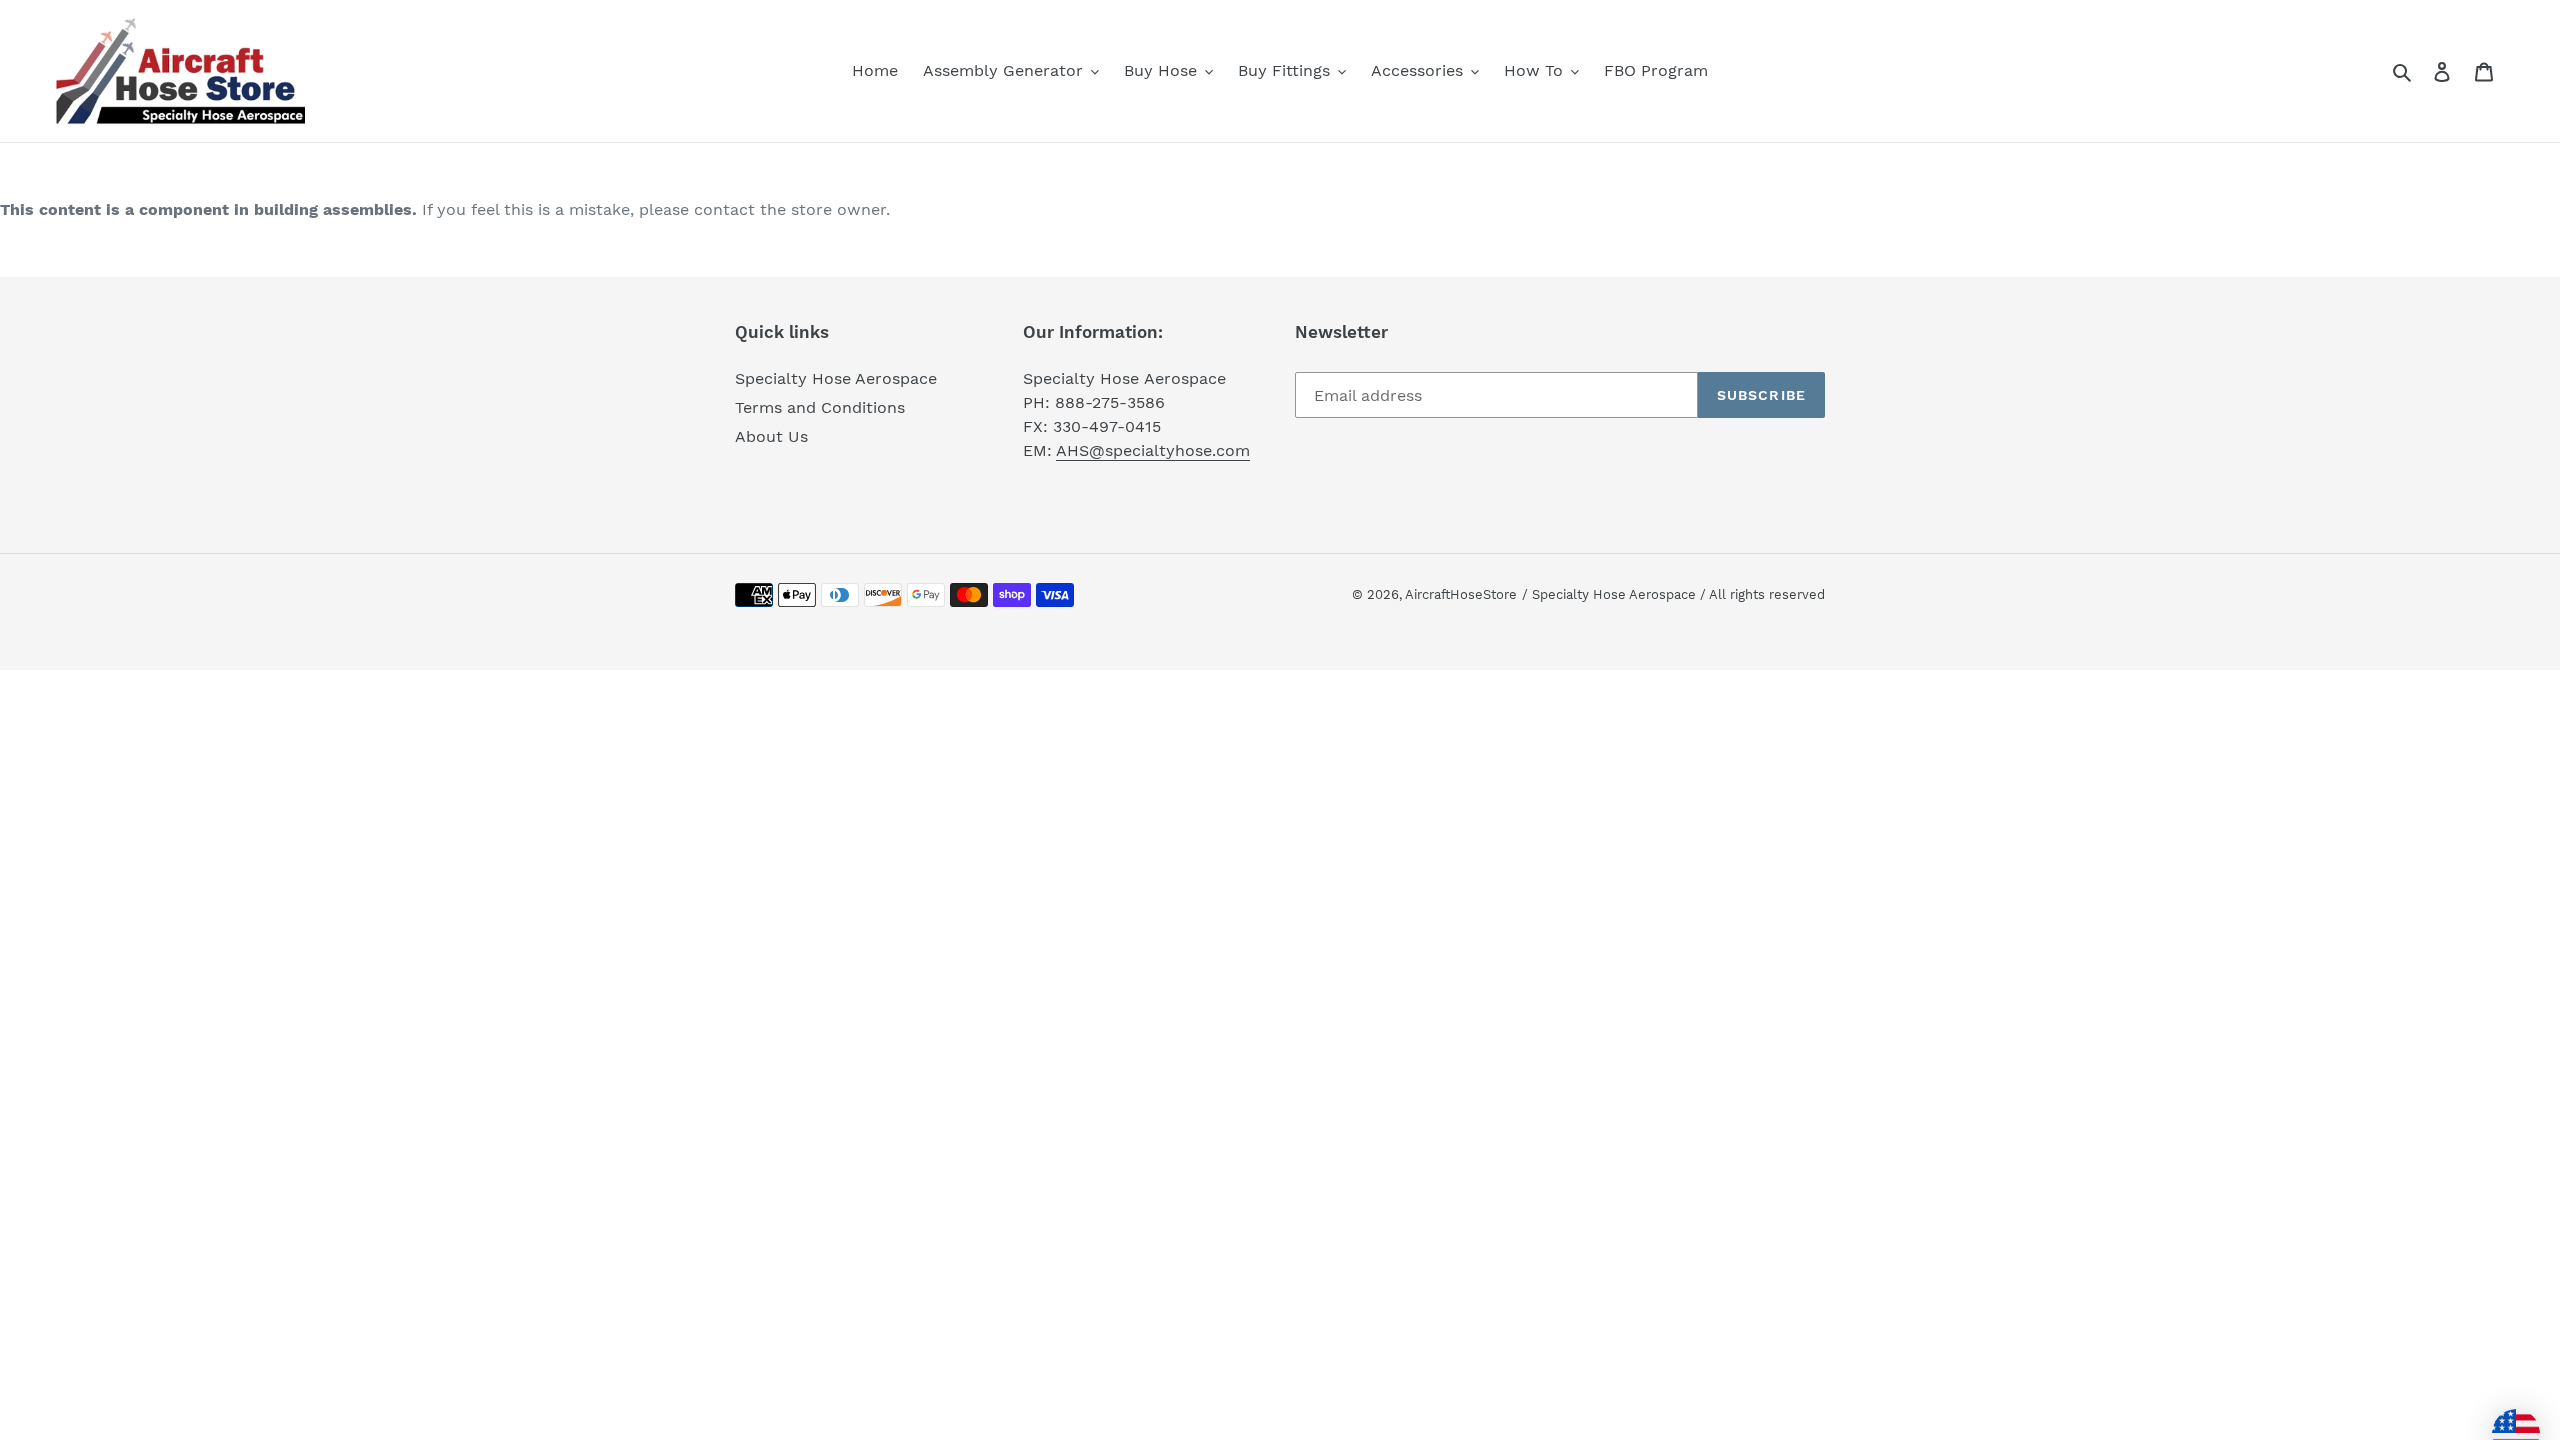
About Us (771, 436)
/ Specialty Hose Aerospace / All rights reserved (1673, 594)
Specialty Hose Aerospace (836, 378)
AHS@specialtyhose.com (1153, 450)
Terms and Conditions (820, 407)
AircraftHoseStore (1461, 594)
